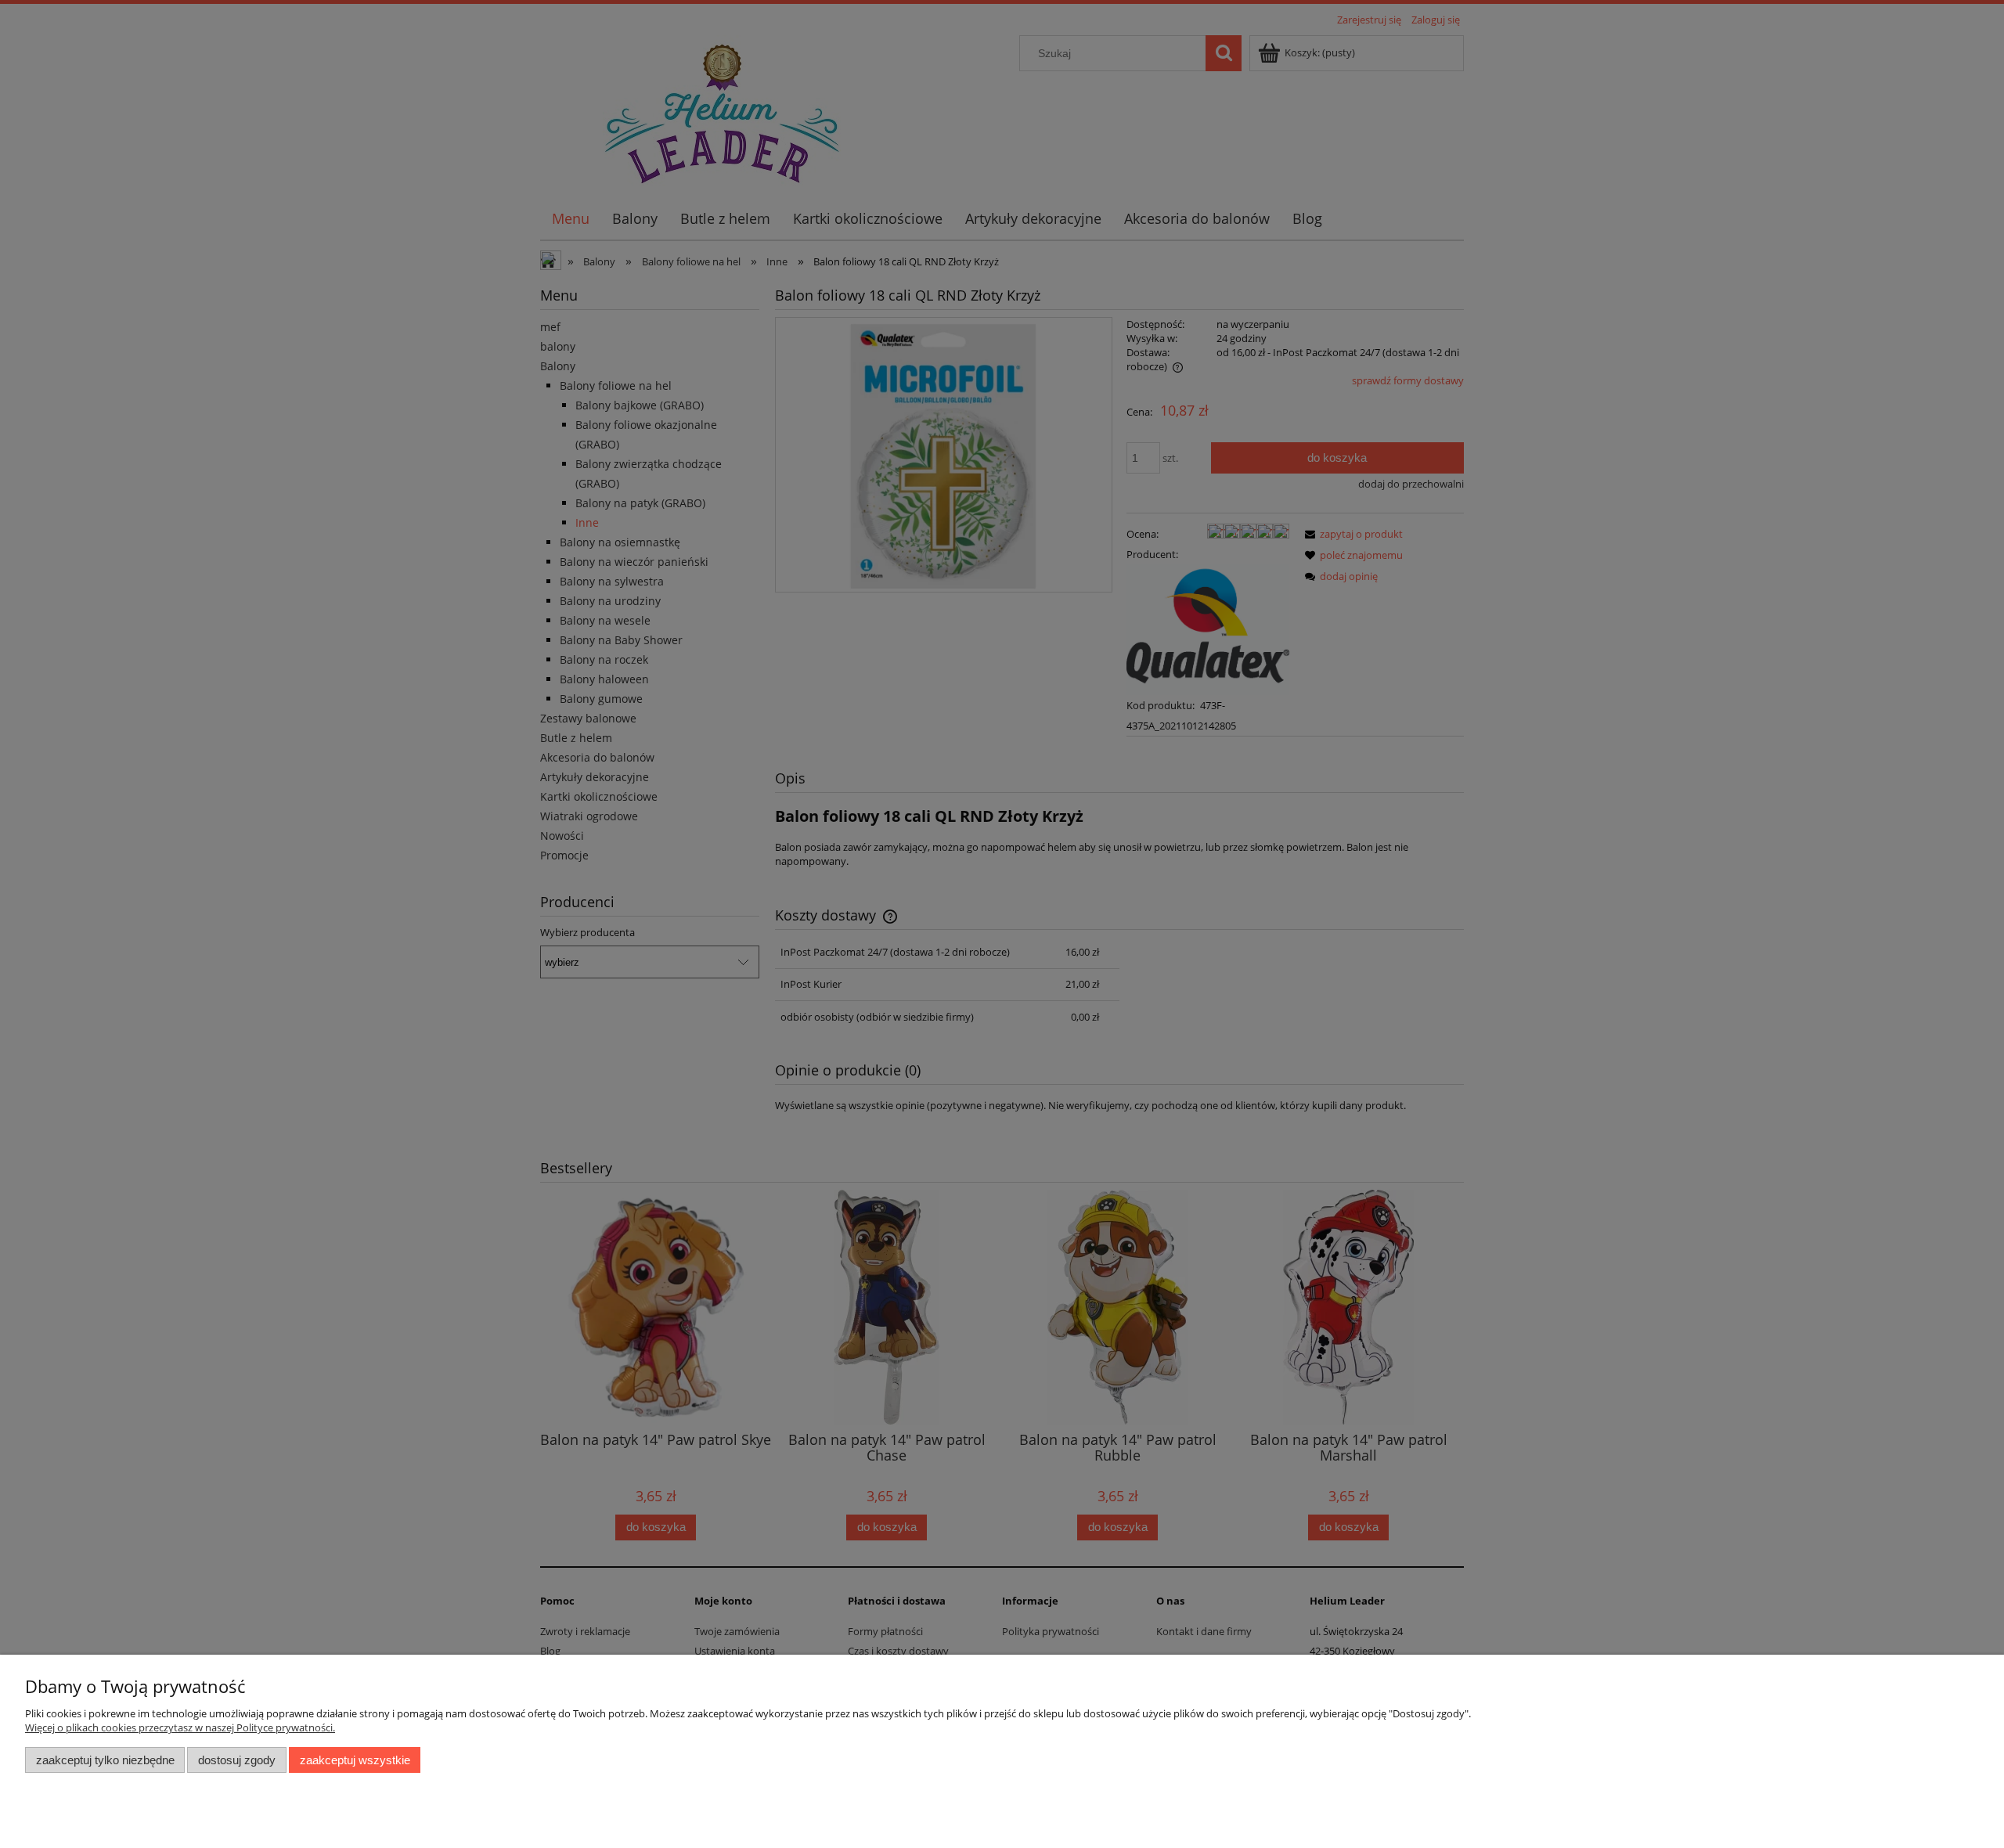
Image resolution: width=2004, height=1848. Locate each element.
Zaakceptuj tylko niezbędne (105, 1760)
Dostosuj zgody (237, 1760)
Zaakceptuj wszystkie (355, 1760)
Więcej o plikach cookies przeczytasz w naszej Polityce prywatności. (180, 1727)
